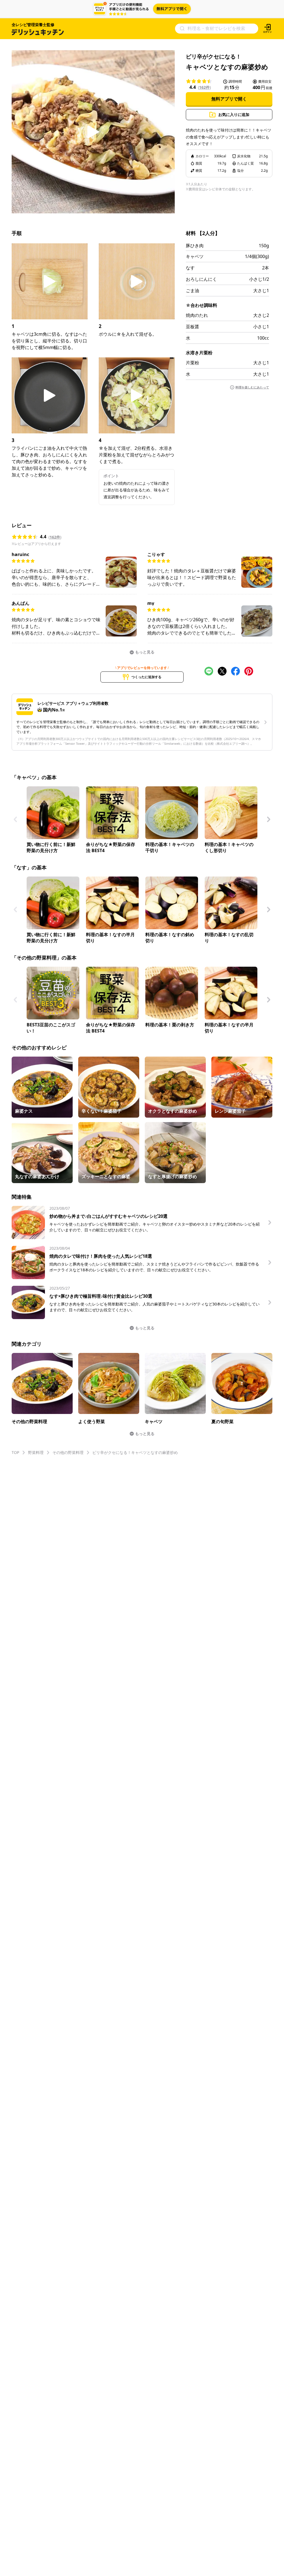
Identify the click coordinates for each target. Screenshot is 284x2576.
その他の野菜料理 (68, 1452)
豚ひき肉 (195, 246)
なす (190, 268)
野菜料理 (36, 1452)
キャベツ (195, 256)
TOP (15, 1452)
